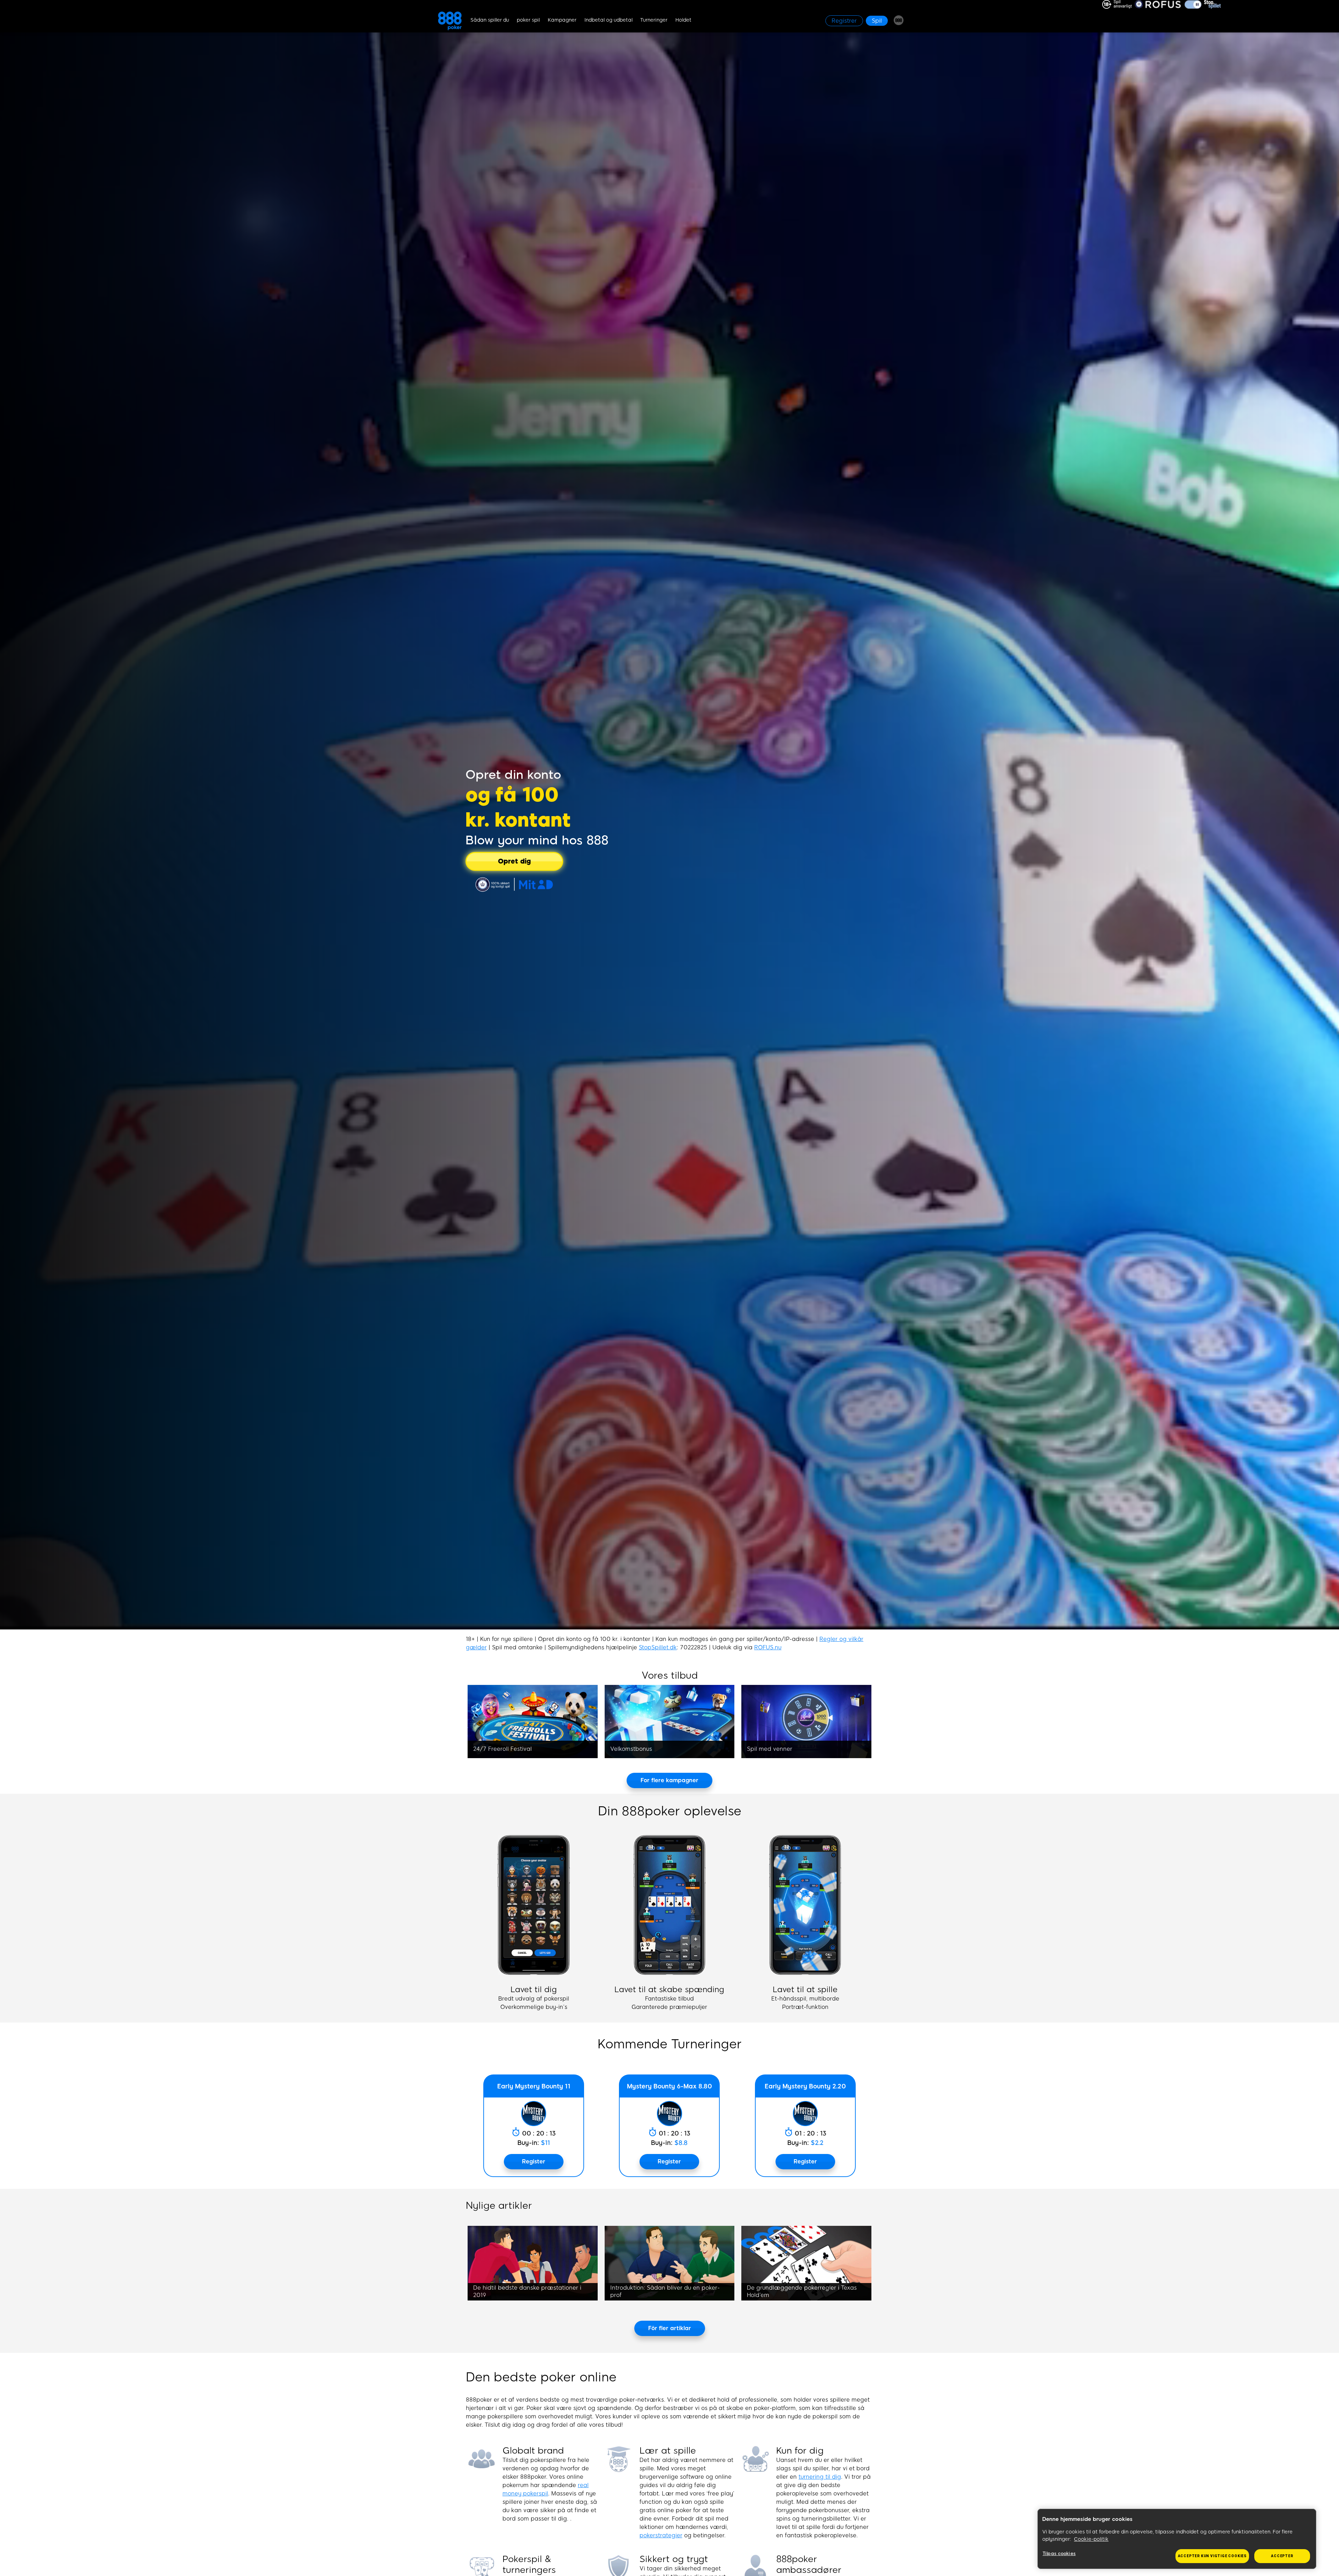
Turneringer (654, 20)
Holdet (683, 20)
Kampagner (562, 20)
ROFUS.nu (768, 1647)
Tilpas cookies (1059, 2554)
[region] (1177, 2539)
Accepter (1282, 2556)
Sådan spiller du (490, 20)
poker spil (528, 20)
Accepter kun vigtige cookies (1212, 2556)
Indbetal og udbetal (608, 20)
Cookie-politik (1091, 2539)
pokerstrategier (661, 2535)
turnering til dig (820, 2477)
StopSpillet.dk (658, 1647)
